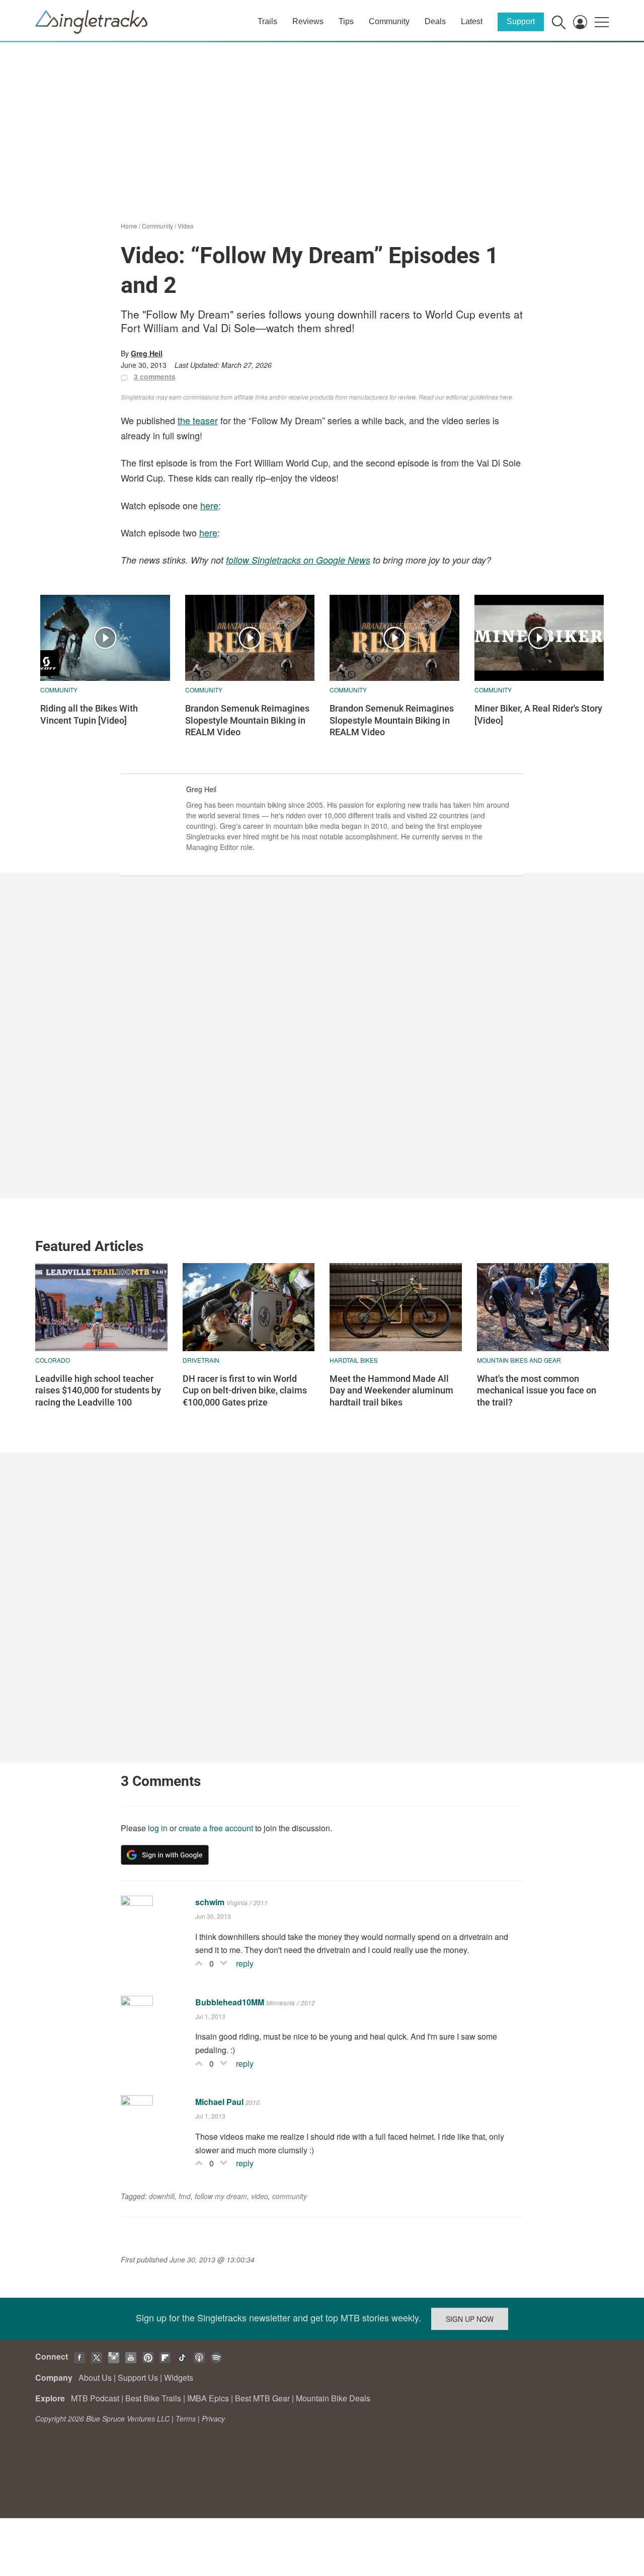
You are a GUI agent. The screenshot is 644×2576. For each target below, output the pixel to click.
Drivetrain (201, 1360)
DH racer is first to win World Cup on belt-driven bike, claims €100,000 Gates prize (245, 1390)
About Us (95, 2377)
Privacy (213, 2418)
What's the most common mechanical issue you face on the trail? (537, 1390)
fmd (185, 2196)
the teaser (198, 420)
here (209, 505)
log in (158, 1828)
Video (186, 226)
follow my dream (221, 2196)
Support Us (138, 2377)
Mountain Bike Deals (333, 2398)
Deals (435, 21)
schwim (210, 1902)
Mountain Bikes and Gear (519, 1360)
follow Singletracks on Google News (298, 560)
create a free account (216, 1828)
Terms (186, 2418)
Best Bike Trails (153, 2398)
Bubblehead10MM (230, 2002)
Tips (346, 21)
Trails (267, 21)
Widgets (179, 2377)
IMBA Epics (208, 2398)
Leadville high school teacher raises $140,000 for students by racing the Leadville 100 (98, 1390)
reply (245, 1963)
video (260, 2196)
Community (389, 21)
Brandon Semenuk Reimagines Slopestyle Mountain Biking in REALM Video (247, 720)
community (290, 2196)
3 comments (155, 376)
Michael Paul (219, 2102)
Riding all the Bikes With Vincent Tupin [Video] (89, 714)
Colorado (53, 1360)
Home (129, 226)
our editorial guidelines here (474, 397)
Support (521, 21)
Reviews (308, 21)
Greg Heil (147, 353)
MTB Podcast (95, 2398)
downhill (162, 2196)
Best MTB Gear (262, 2398)
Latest (472, 21)
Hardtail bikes (354, 1360)
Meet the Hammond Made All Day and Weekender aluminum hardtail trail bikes (391, 1390)
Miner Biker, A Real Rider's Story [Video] (538, 714)
